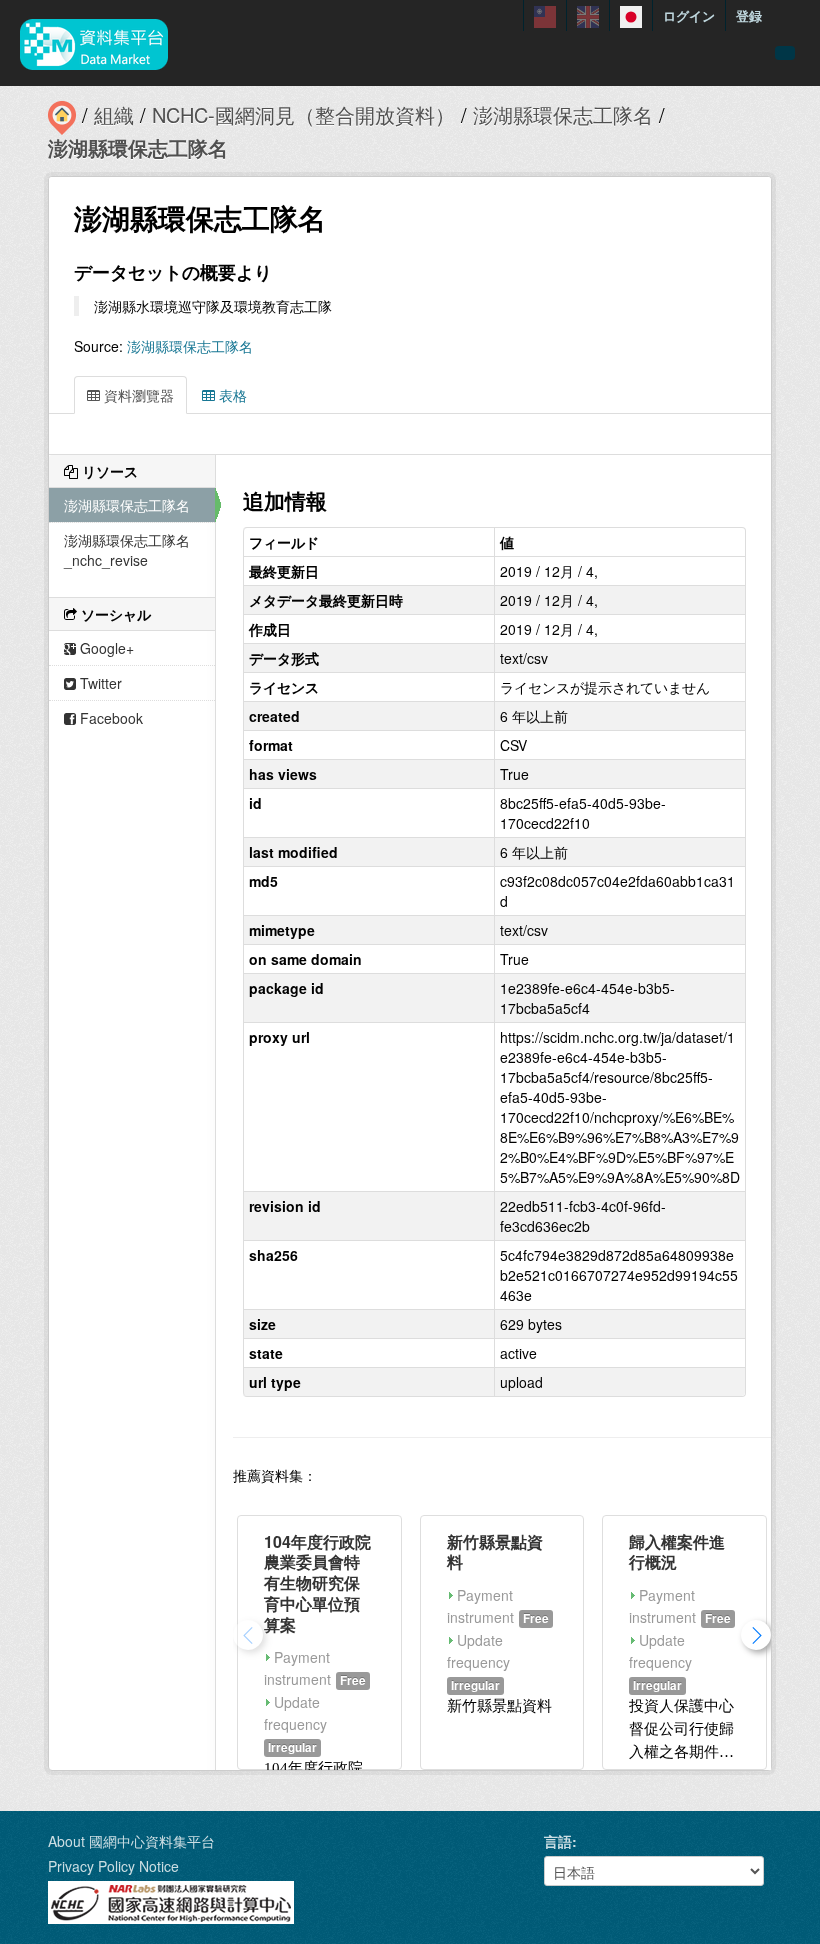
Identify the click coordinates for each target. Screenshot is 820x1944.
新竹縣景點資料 (495, 1552)
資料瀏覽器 (137, 395)
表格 (231, 395)
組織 (114, 114)
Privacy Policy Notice (113, 1866)
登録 (749, 15)
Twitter (99, 683)
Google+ (105, 648)
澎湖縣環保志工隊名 (563, 114)
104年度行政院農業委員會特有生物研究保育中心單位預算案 (317, 1583)
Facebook (109, 718)
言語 (558, 1841)
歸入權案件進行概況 (677, 1552)
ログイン (689, 15)
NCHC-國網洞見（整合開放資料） (303, 114)
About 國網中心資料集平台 (131, 1841)
